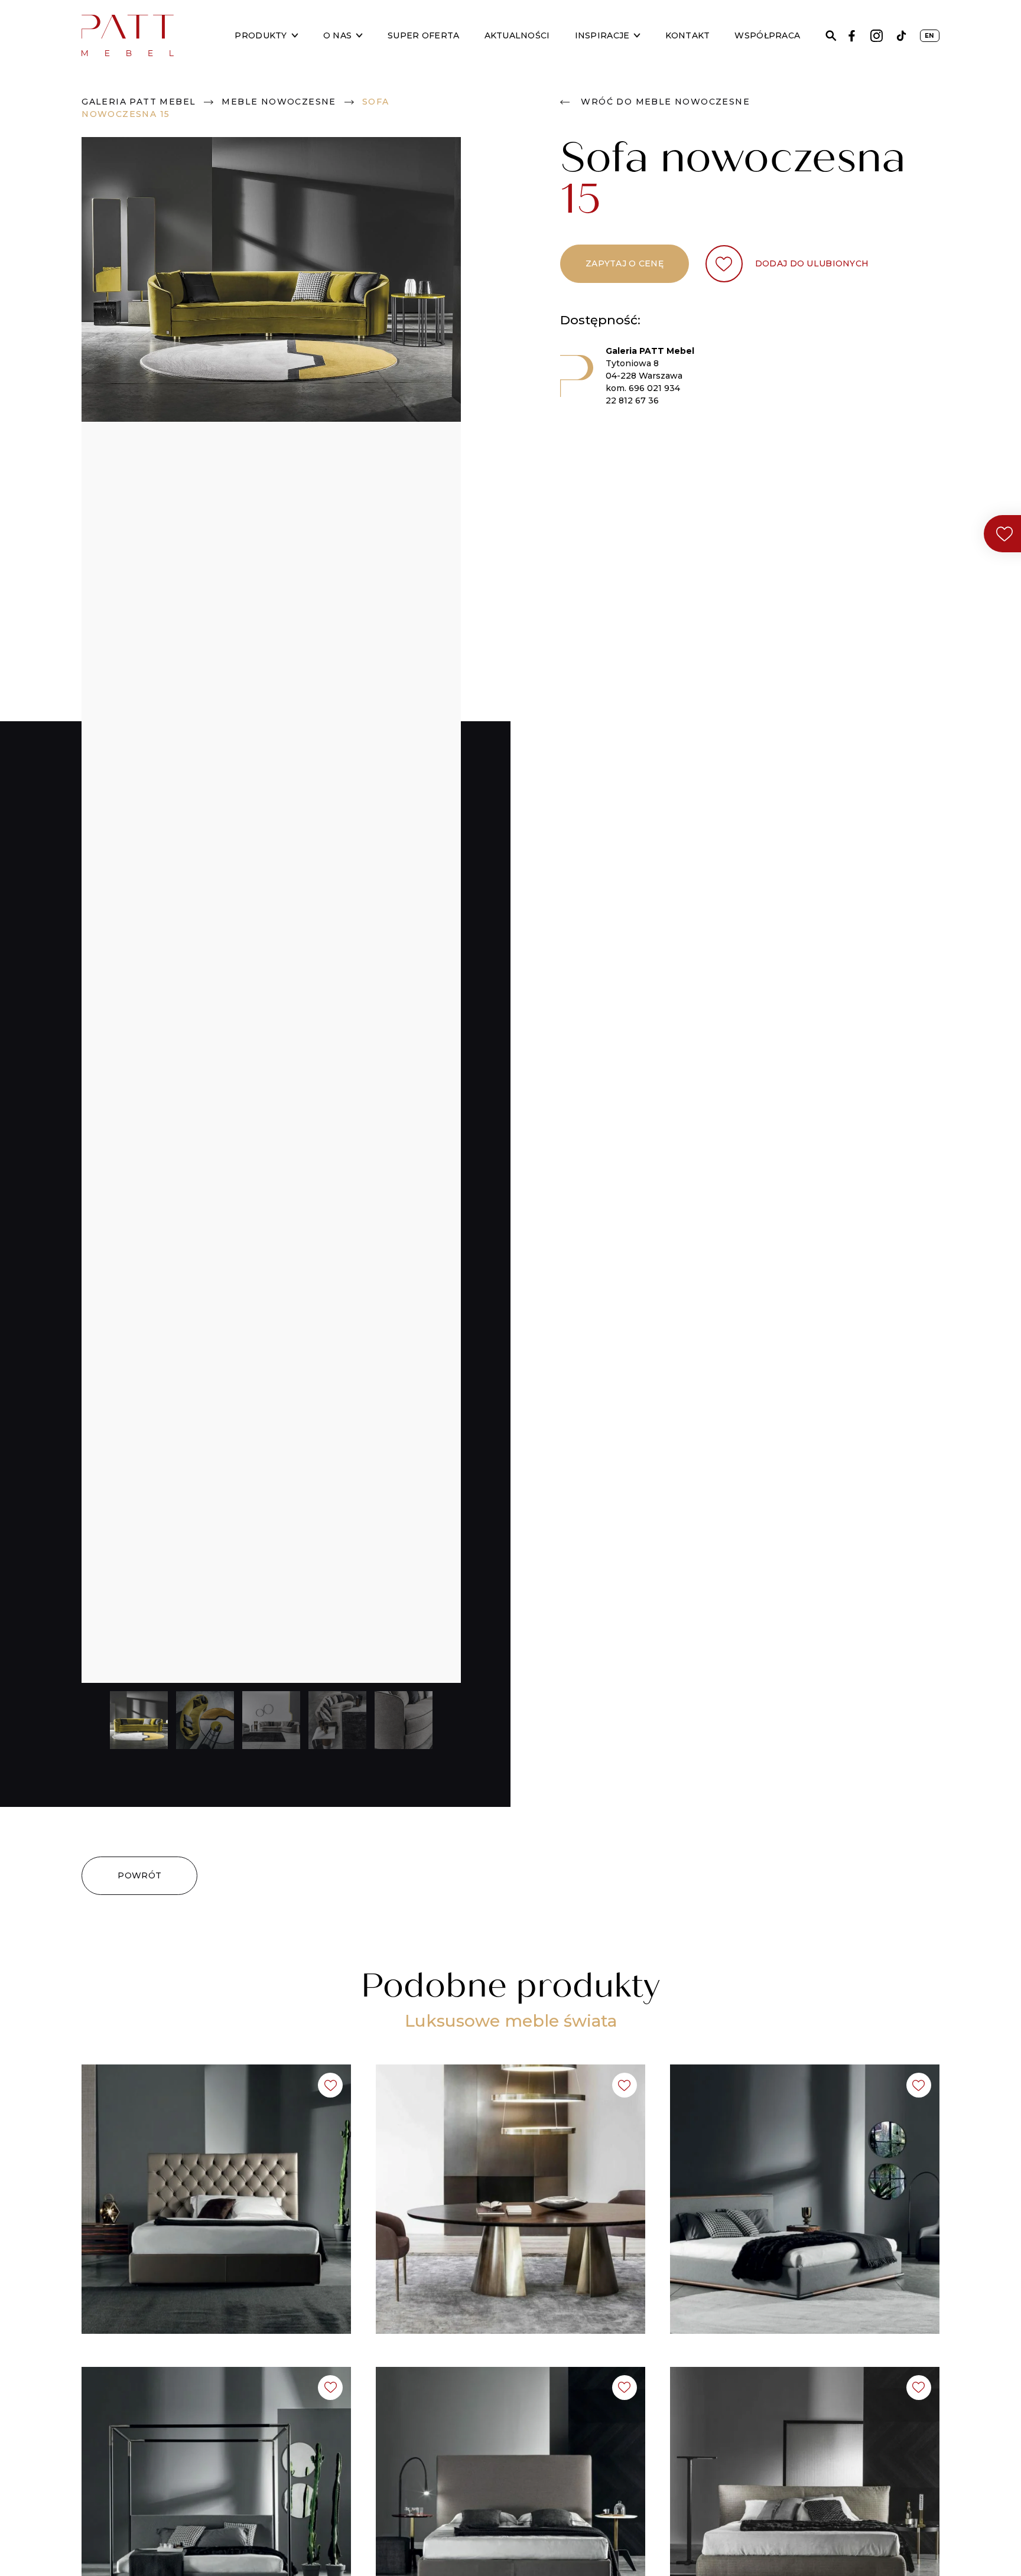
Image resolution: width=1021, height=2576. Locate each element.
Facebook (852, 36)
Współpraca (767, 35)
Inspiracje (602, 35)
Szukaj (831, 36)
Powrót (139, 1875)
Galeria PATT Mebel (139, 102)
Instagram (877, 36)
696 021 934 (654, 388)
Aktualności (517, 35)
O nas (337, 35)
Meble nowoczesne (279, 102)
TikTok (901, 36)
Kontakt (687, 35)
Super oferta (423, 35)
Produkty (261, 35)
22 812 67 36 (632, 400)
